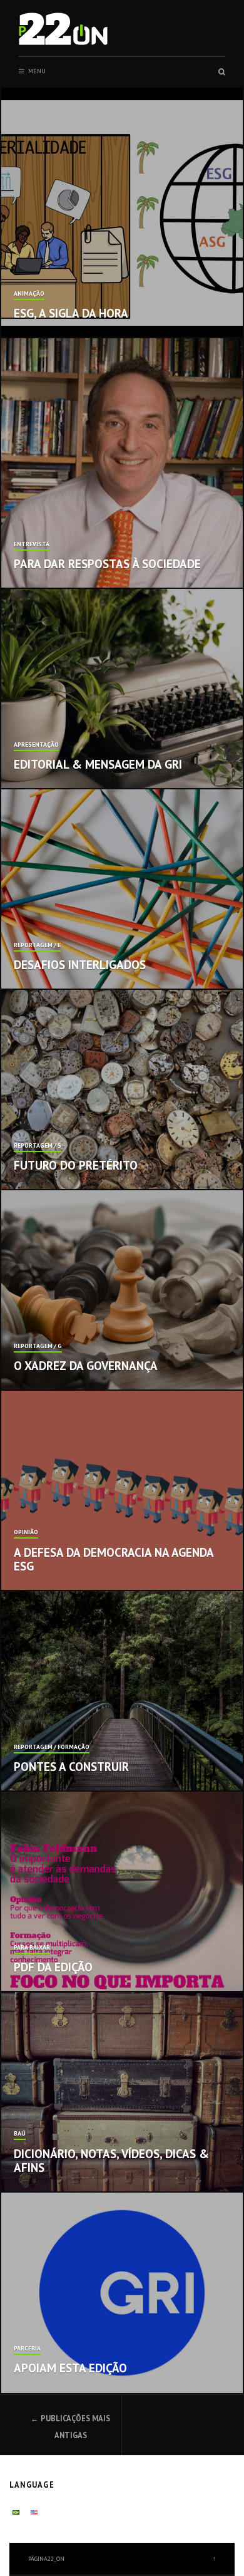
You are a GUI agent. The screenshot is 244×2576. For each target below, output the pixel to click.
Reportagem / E (37, 946)
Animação (29, 294)
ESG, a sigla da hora (71, 313)
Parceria (27, 2349)
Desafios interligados (80, 965)
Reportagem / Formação (52, 1748)
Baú (20, 2134)
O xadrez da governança (86, 1366)
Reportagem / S (38, 1146)
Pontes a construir (71, 1767)
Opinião (26, 1533)
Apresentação (36, 745)
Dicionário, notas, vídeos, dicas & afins (111, 2161)
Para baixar (32, 1948)
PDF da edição (53, 1967)
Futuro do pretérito (76, 1165)
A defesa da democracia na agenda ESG (114, 1560)
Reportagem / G (38, 1347)
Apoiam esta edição (70, 2368)
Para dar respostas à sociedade (107, 564)
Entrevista (32, 545)
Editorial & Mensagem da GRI (98, 764)
